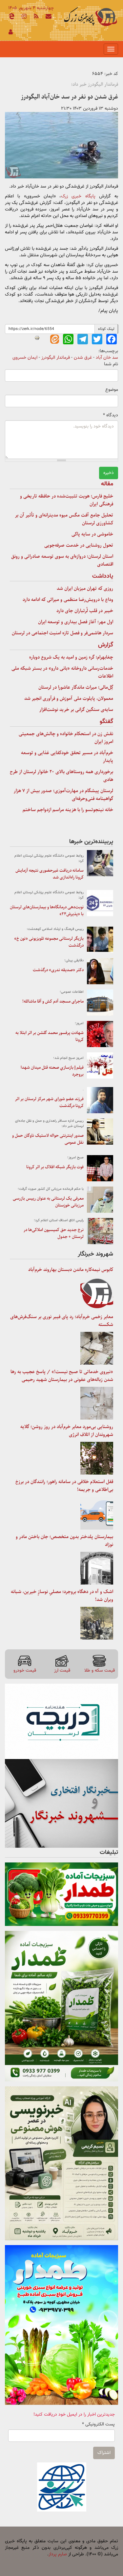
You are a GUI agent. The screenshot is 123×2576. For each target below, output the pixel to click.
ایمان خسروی (25, 358)
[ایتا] (11, 17)
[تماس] (49, 17)
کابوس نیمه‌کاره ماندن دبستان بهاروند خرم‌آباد (71, 1270)
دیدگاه (111, 415)
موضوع (112, 390)
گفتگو (106, 722)
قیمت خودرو (25, 1670)
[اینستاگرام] (24, 17)
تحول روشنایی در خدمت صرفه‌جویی (79, 545)
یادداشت (103, 576)
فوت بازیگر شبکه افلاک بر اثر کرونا (55, 1167)
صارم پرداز (58, 2554)
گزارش (106, 645)
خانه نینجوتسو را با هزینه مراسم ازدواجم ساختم (68, 810)
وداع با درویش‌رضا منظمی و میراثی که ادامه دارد (68, 600)
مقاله (107, 484)
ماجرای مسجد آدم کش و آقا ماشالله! (53, 1001)
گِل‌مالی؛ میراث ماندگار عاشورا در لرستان (76, 687)
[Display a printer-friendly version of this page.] (37, 338)
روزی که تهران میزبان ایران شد (85, 589)
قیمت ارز (62, 1670)
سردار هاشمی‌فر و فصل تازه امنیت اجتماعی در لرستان (62, 633)
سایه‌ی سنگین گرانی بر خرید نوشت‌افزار (76, 710)
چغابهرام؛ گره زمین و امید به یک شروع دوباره (71, 657)
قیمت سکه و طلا (100, 1670)
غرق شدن (83, 358)
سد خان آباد (107, 358)
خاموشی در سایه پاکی (92, 534)
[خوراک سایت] (36, 17)
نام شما (111, 364)
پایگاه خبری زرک (78, 196)
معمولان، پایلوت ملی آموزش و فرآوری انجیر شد (69, 698)
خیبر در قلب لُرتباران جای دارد (85, 611)
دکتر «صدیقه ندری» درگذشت (58, 970)
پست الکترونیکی (98, 2424)
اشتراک (104, 2453)
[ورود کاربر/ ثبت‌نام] (11, 33)
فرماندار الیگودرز (56, 358)
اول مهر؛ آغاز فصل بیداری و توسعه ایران (76, 622)
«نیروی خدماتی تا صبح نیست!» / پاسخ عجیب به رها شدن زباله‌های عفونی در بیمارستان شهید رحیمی (62, 1376)
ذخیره (109, 473)
